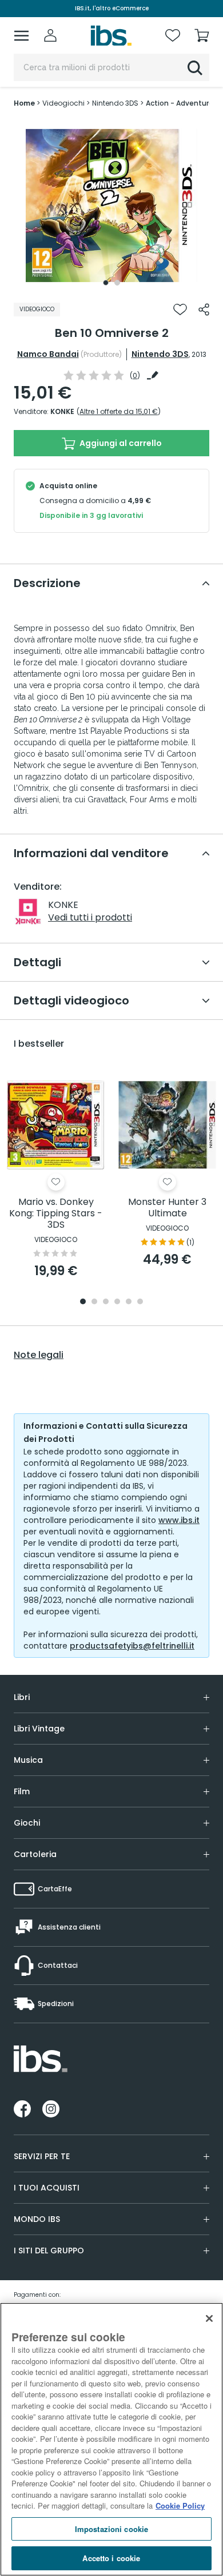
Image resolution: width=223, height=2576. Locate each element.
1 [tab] (106, 283)
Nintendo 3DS (160, 354)
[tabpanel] (111, 206)
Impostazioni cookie (111, 2529)
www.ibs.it (179, 1520)
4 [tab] (117, 1302)
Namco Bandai (48, 354)
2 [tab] (117, 283)
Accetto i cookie (111, 2558)
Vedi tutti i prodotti (90, 917)
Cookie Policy (180, 2505)
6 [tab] (140, 1302)
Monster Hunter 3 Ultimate (167, 1208)
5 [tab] (129, 1302)
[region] (111, 2439)
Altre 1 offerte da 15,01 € (119, 411)
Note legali (39, 1355)
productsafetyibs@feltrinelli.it (132, 1646)
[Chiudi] (209, 2318)
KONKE (62, 411)
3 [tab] (106, 1302)
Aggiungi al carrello (120, 443)
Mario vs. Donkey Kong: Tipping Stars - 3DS (56, 1214)
